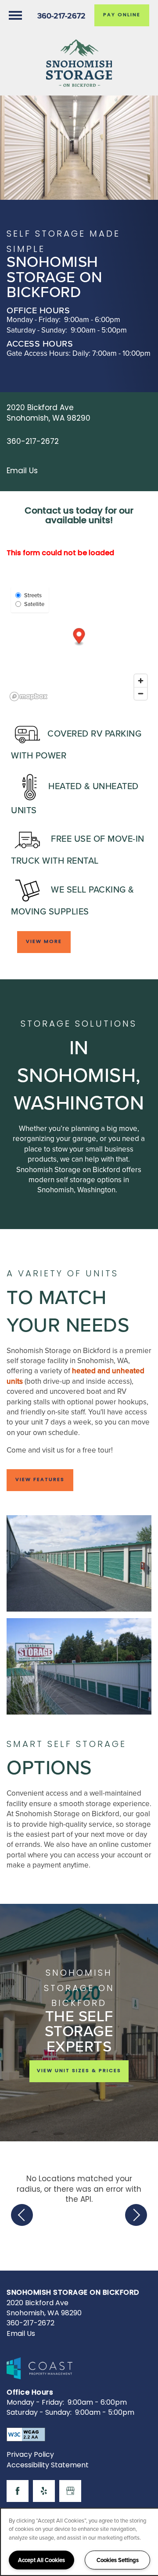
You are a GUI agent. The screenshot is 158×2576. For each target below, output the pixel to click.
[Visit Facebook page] (18, 2491)
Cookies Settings (118, 2560)
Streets (33, 595)
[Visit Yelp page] (44, 2491)
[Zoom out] (141, 693)
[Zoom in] (141, 681)
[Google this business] (70, 2491)
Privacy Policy (30, 2455)
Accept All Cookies (41, 2560)
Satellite (34, 604)
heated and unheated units (75, 1376)
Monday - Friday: (34, 319)
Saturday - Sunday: (37, 330)
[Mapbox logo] (29, 696)
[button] (122, 15)
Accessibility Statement (48, 2466)
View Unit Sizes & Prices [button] (79, 2071)
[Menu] (15, 15)
